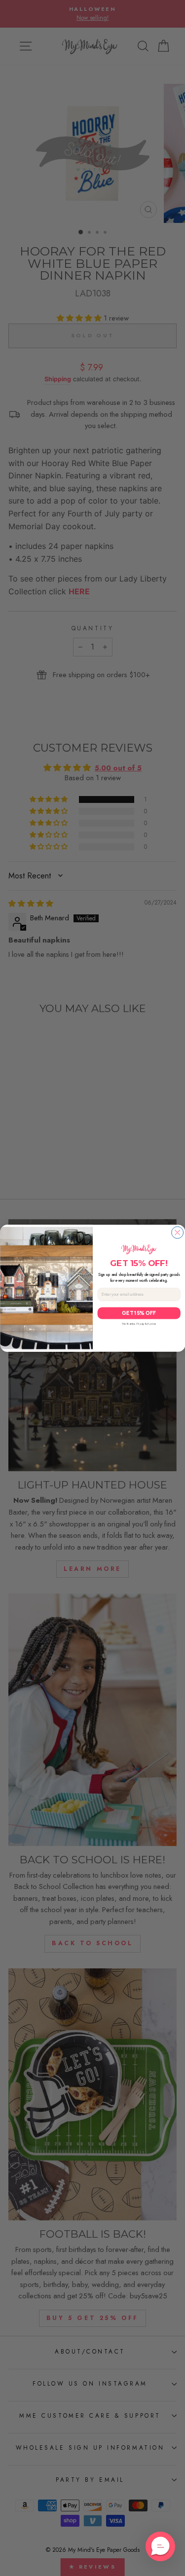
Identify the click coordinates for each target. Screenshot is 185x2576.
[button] (160, 2546)
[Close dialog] (177, 1233)
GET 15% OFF (139, 1313)
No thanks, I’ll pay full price (139, 1324)
